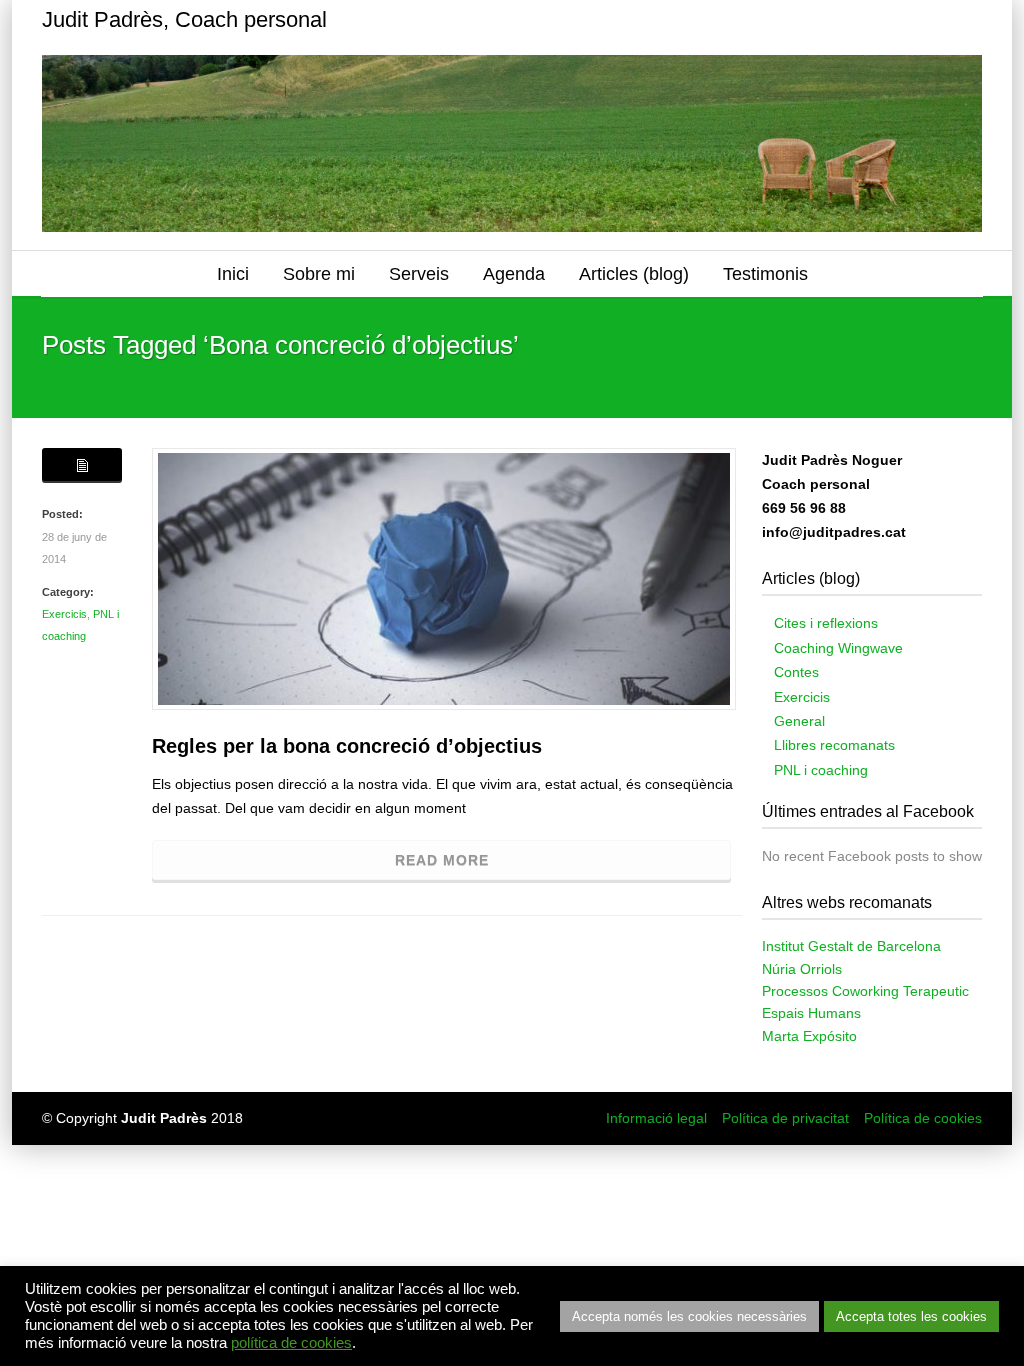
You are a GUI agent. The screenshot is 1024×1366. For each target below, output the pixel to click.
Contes (796, 672)
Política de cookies (923, 1118)
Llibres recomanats (834, 745)
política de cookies (291, 1343)
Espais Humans (811, 1013)
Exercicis (64, 614)
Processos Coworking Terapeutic (865, 991)
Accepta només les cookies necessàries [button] (689, 1316)
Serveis (419, 274)
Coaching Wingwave (838, 648)
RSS (962, 20)
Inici (233, 274)
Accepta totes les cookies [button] (911, 1316)
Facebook (842, 20)
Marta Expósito (809, 1036)
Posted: (62, 514)
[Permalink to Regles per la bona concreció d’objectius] (444, 579)
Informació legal (656, 1118)
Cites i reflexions (826, 623)
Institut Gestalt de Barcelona (851, 946)
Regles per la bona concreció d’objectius (347, 746)
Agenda (514, 274)
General (799, 721)
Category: (68, 592)
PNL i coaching (821, 770)
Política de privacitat (785, 1118)
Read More (442, 860)
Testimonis (765, 274)
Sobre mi (319, 274)
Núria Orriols (802, 969)
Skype (882, 20)
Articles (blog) (634, 274)
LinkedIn (922, 20)
